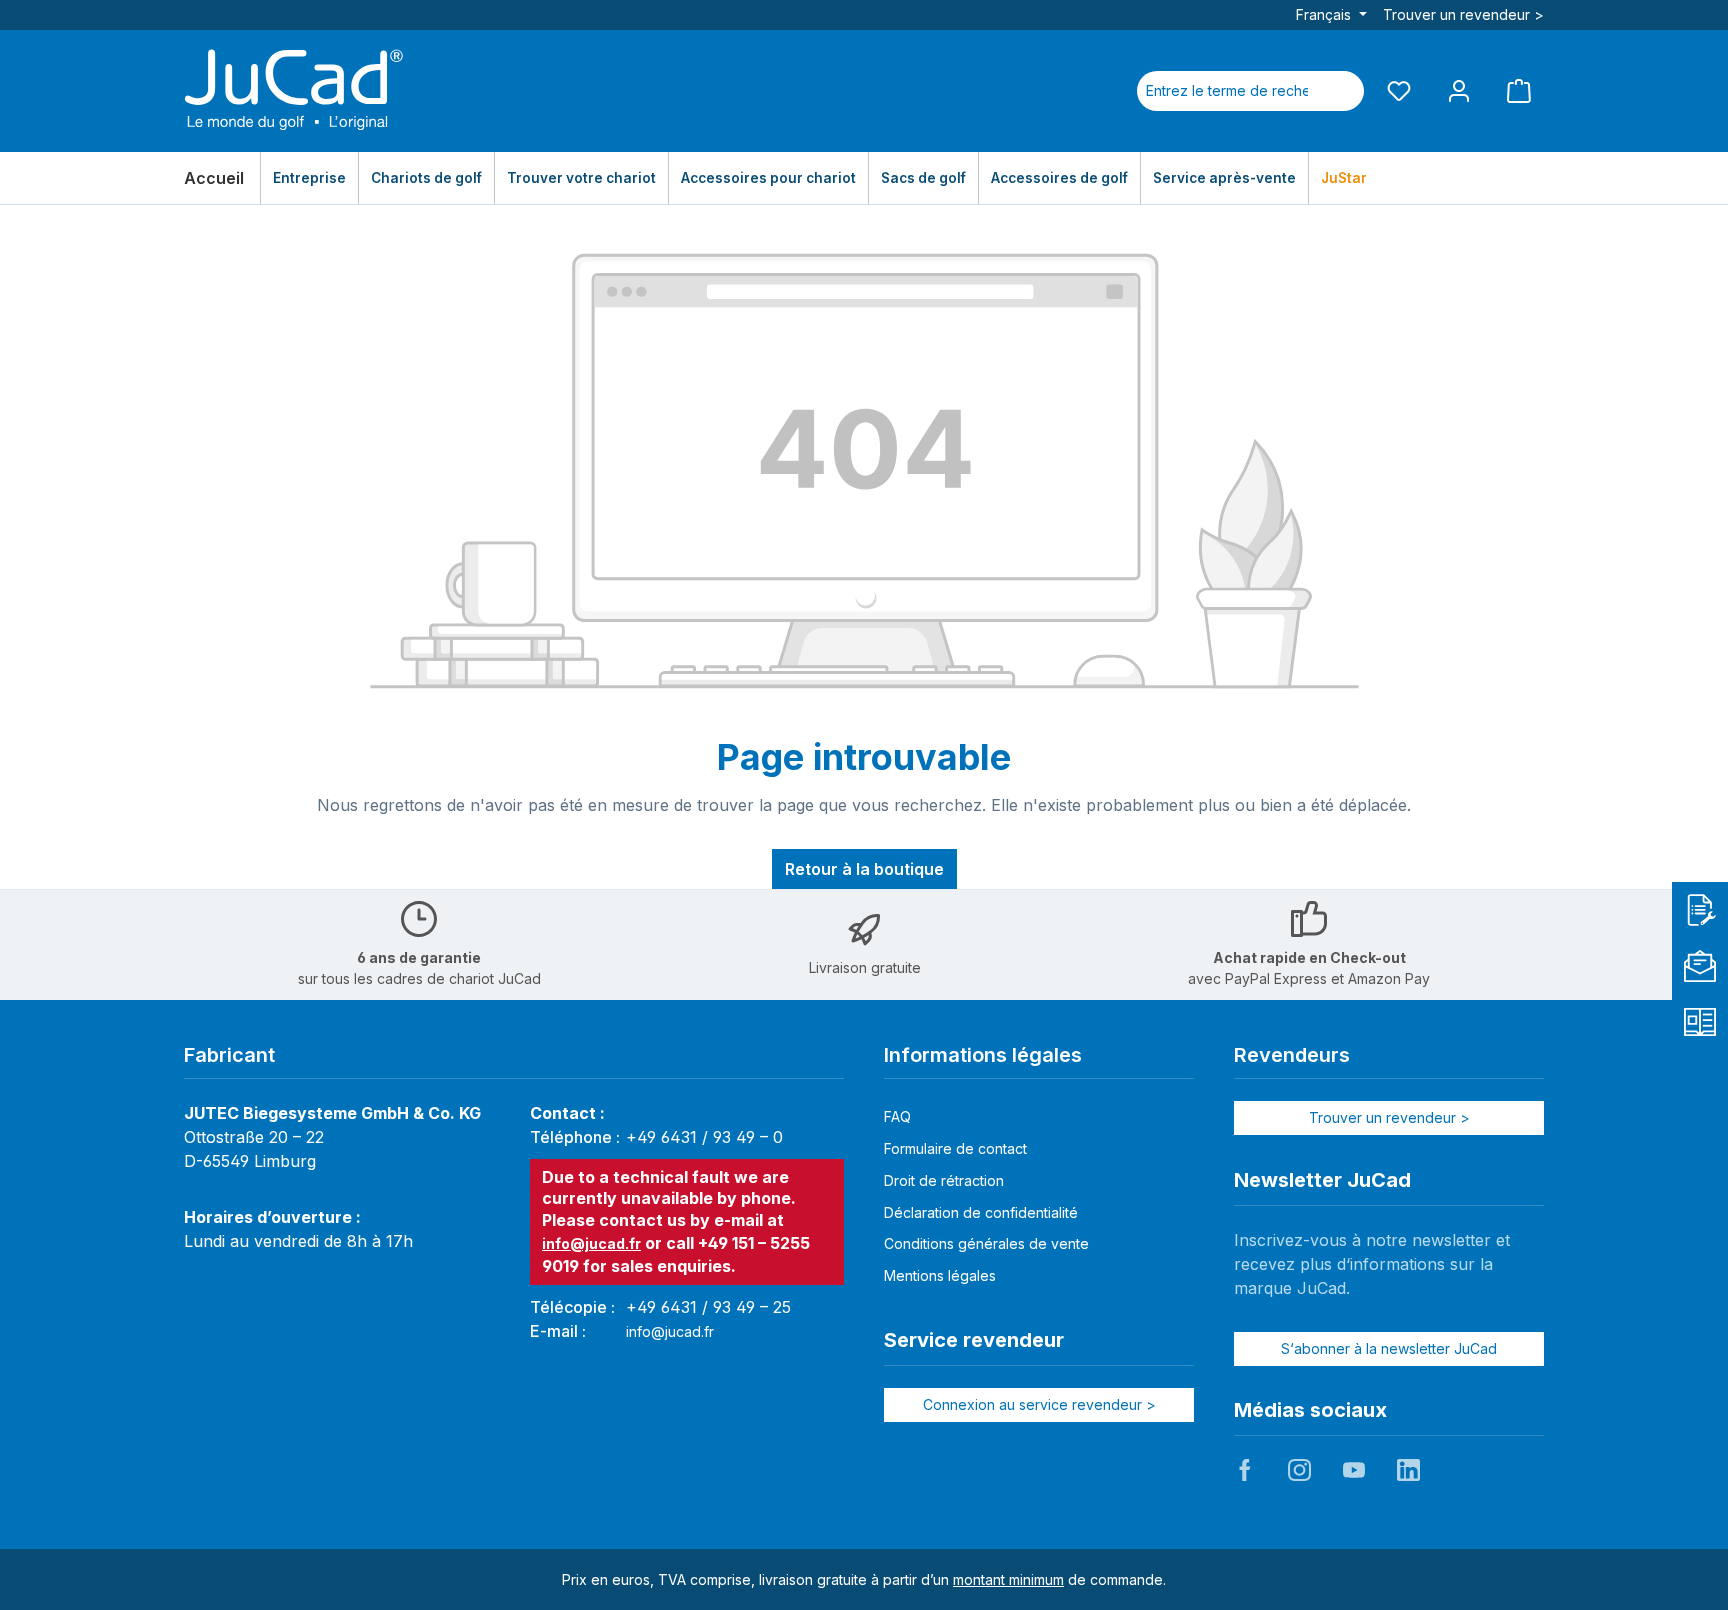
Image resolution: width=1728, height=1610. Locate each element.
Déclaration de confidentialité (981, 1212)
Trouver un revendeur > (1463, 14)
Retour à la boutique (864, 869)
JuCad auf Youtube (1354, 1470)
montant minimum (1008, 1579)
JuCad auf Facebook (1245, 1470)
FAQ (897, 1116)
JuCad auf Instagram (1299, 1470)
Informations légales (983, 1055)
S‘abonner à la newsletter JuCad (1389, 1348)
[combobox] (1227, 91)
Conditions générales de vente (986, 1243)
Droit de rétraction (944, 1180)
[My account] (1459, 90)
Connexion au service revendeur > (1039, 1404)
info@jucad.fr (591, 1243)
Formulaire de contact (955, 1148)
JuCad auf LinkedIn (1408, 1470)
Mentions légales (940, 1275)
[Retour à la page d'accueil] (294, 91)
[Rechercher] (1340, 91)
